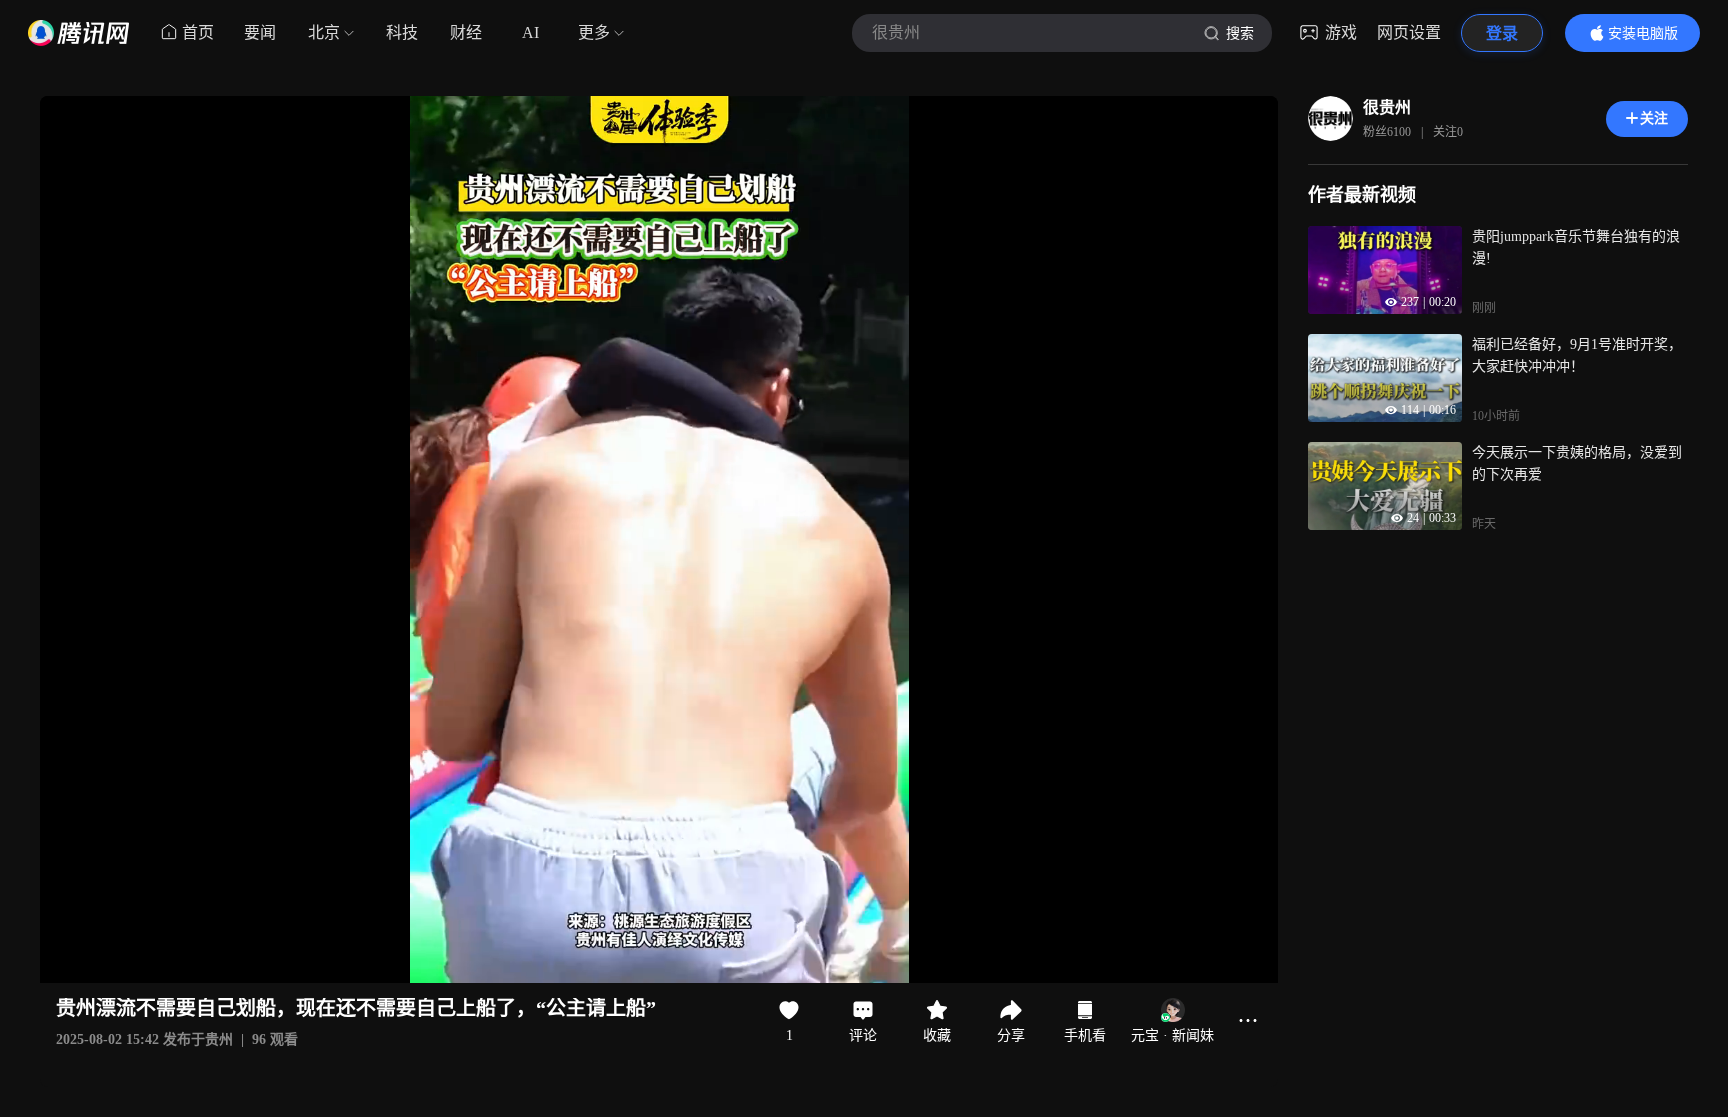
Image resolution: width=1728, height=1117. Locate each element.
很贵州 (1387, 107)
